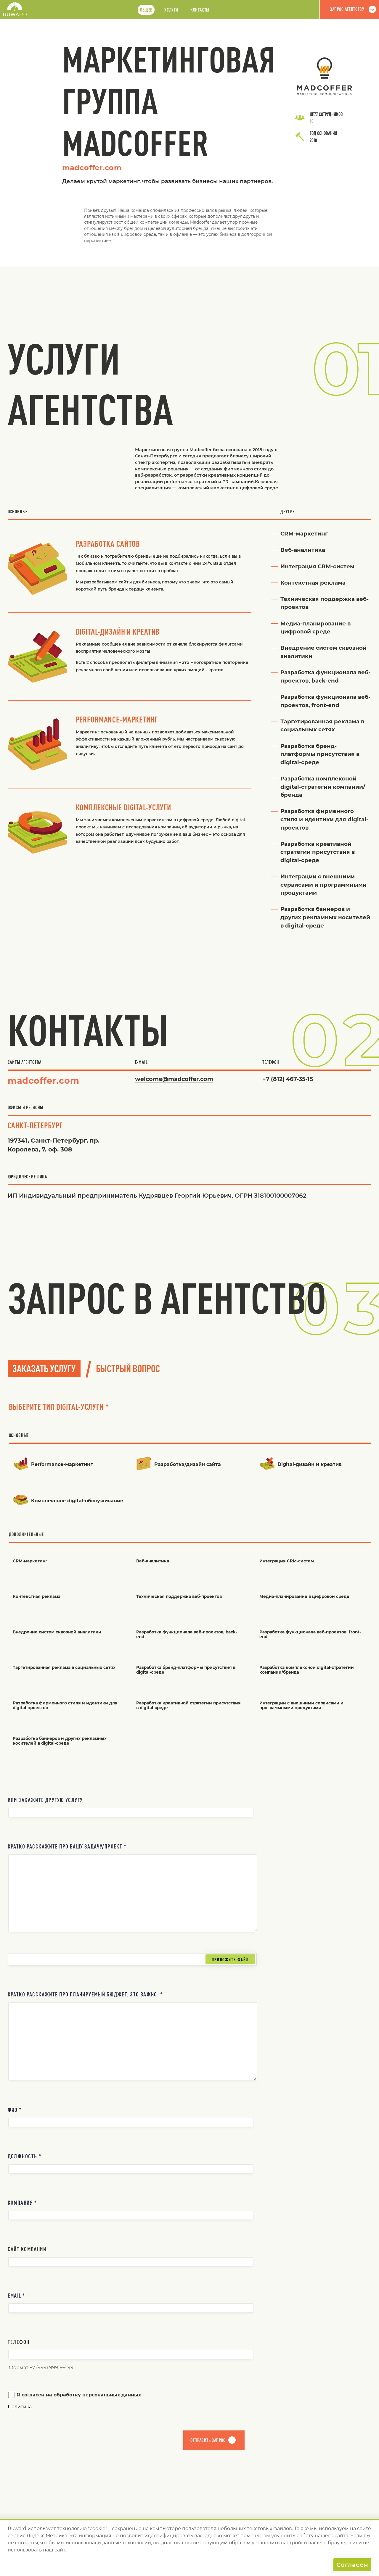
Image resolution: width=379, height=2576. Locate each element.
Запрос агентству (347, 9)
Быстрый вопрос (128, 1368)
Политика (20, 2407)
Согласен (352, 2565)
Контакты (200, 10)
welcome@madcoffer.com (174, 1079)
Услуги (171, 10)
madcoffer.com (92, 168)
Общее (146, 10)
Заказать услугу (44, 1368)
